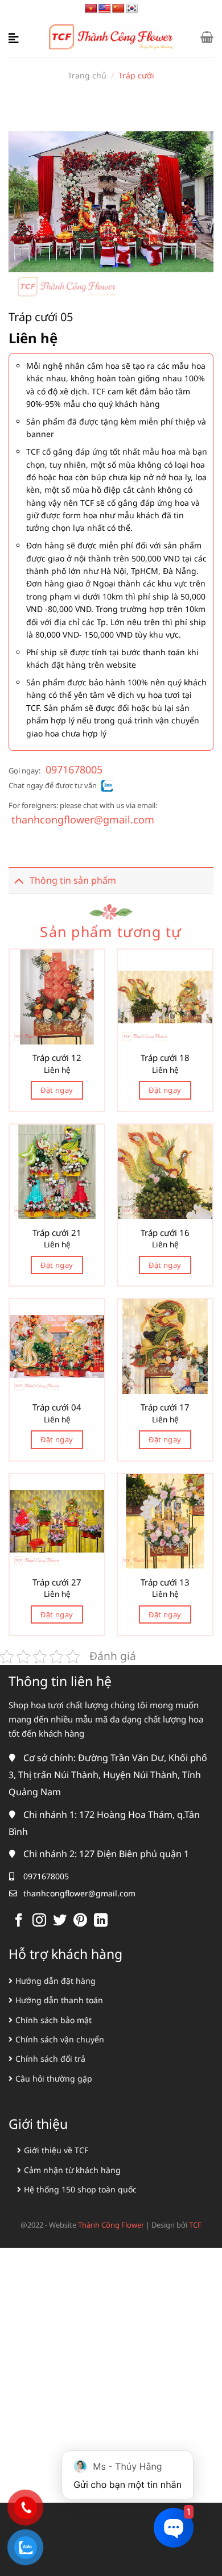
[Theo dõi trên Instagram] (39, 1921)
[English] (105, 9)
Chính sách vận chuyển (60, 2039)
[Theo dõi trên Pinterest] (80, 1921)
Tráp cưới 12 (57, 1058)
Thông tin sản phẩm (73, 880)
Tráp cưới (136, 75)
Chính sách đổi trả (50, 2059)
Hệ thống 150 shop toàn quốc (80, 2189)
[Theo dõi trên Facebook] (19, 1921)
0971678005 (74, 769)
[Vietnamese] (91, 9)
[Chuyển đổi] (19, 881)
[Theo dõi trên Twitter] (60, 1921)
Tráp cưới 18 (165, 1058)
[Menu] (15, 37)
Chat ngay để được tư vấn (53, 785)
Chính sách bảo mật (54, 2020)
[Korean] (132, 9)
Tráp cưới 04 (57, 1407)
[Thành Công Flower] (111, 37)
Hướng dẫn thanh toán (59, 2000)
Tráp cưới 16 (165, 1233)
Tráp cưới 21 (57, 1233)
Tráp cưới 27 (57, 1582)
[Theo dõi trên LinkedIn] (101, 1921)
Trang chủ (87, 75)
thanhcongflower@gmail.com (83, 819)
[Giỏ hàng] (207, 37)
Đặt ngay (57, 1090)
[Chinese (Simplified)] (118, 9)
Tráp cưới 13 (165, 1582)
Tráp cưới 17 (165, 1407)
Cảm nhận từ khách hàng (72, 2170)
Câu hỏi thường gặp (54, 2078)
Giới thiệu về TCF (56, 2150)
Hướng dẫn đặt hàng (55, 1981)
